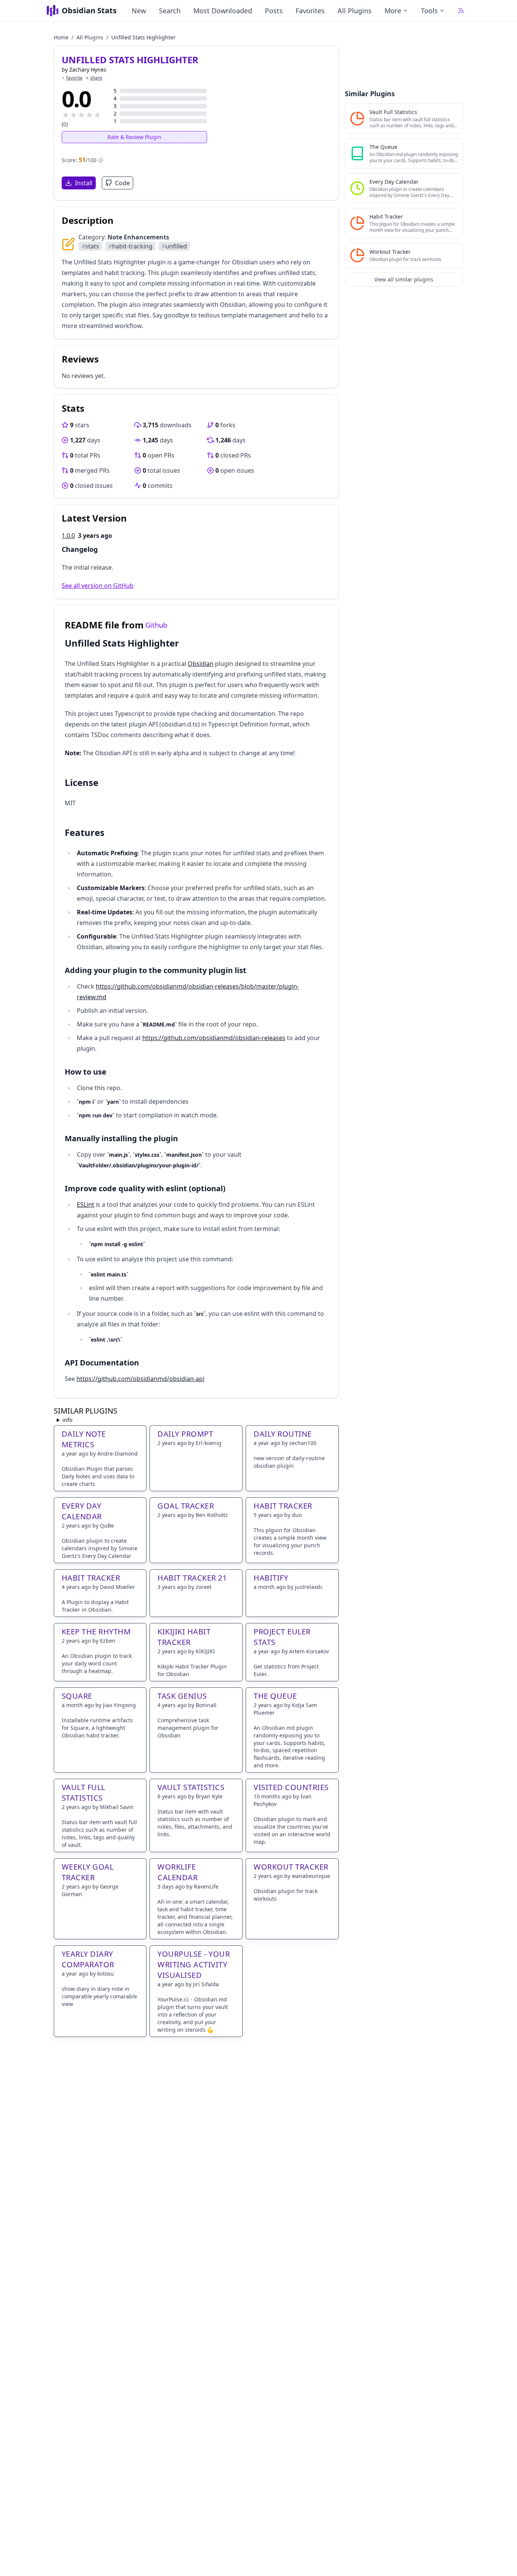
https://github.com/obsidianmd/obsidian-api (140, 1379)
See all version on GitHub (98, 586)
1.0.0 (68, 536)
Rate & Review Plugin (134, 137)
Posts (274, 11)
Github (156, 625)
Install (84, 183)
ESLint (86, 1204)
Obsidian (201, 664)
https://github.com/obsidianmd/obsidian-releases (214, 1038)
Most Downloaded (223, 11)
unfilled (174, 246)
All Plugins (355, 11)
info (67, 1420)
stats (90, 246)
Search (170, 11)
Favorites (310, 11)
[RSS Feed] (461, 11)
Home (61, 37)
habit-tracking (130, 246)
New (139, 11)
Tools (429, 11)
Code (122, 183)
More (393, 11)
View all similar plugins (404, 279)
